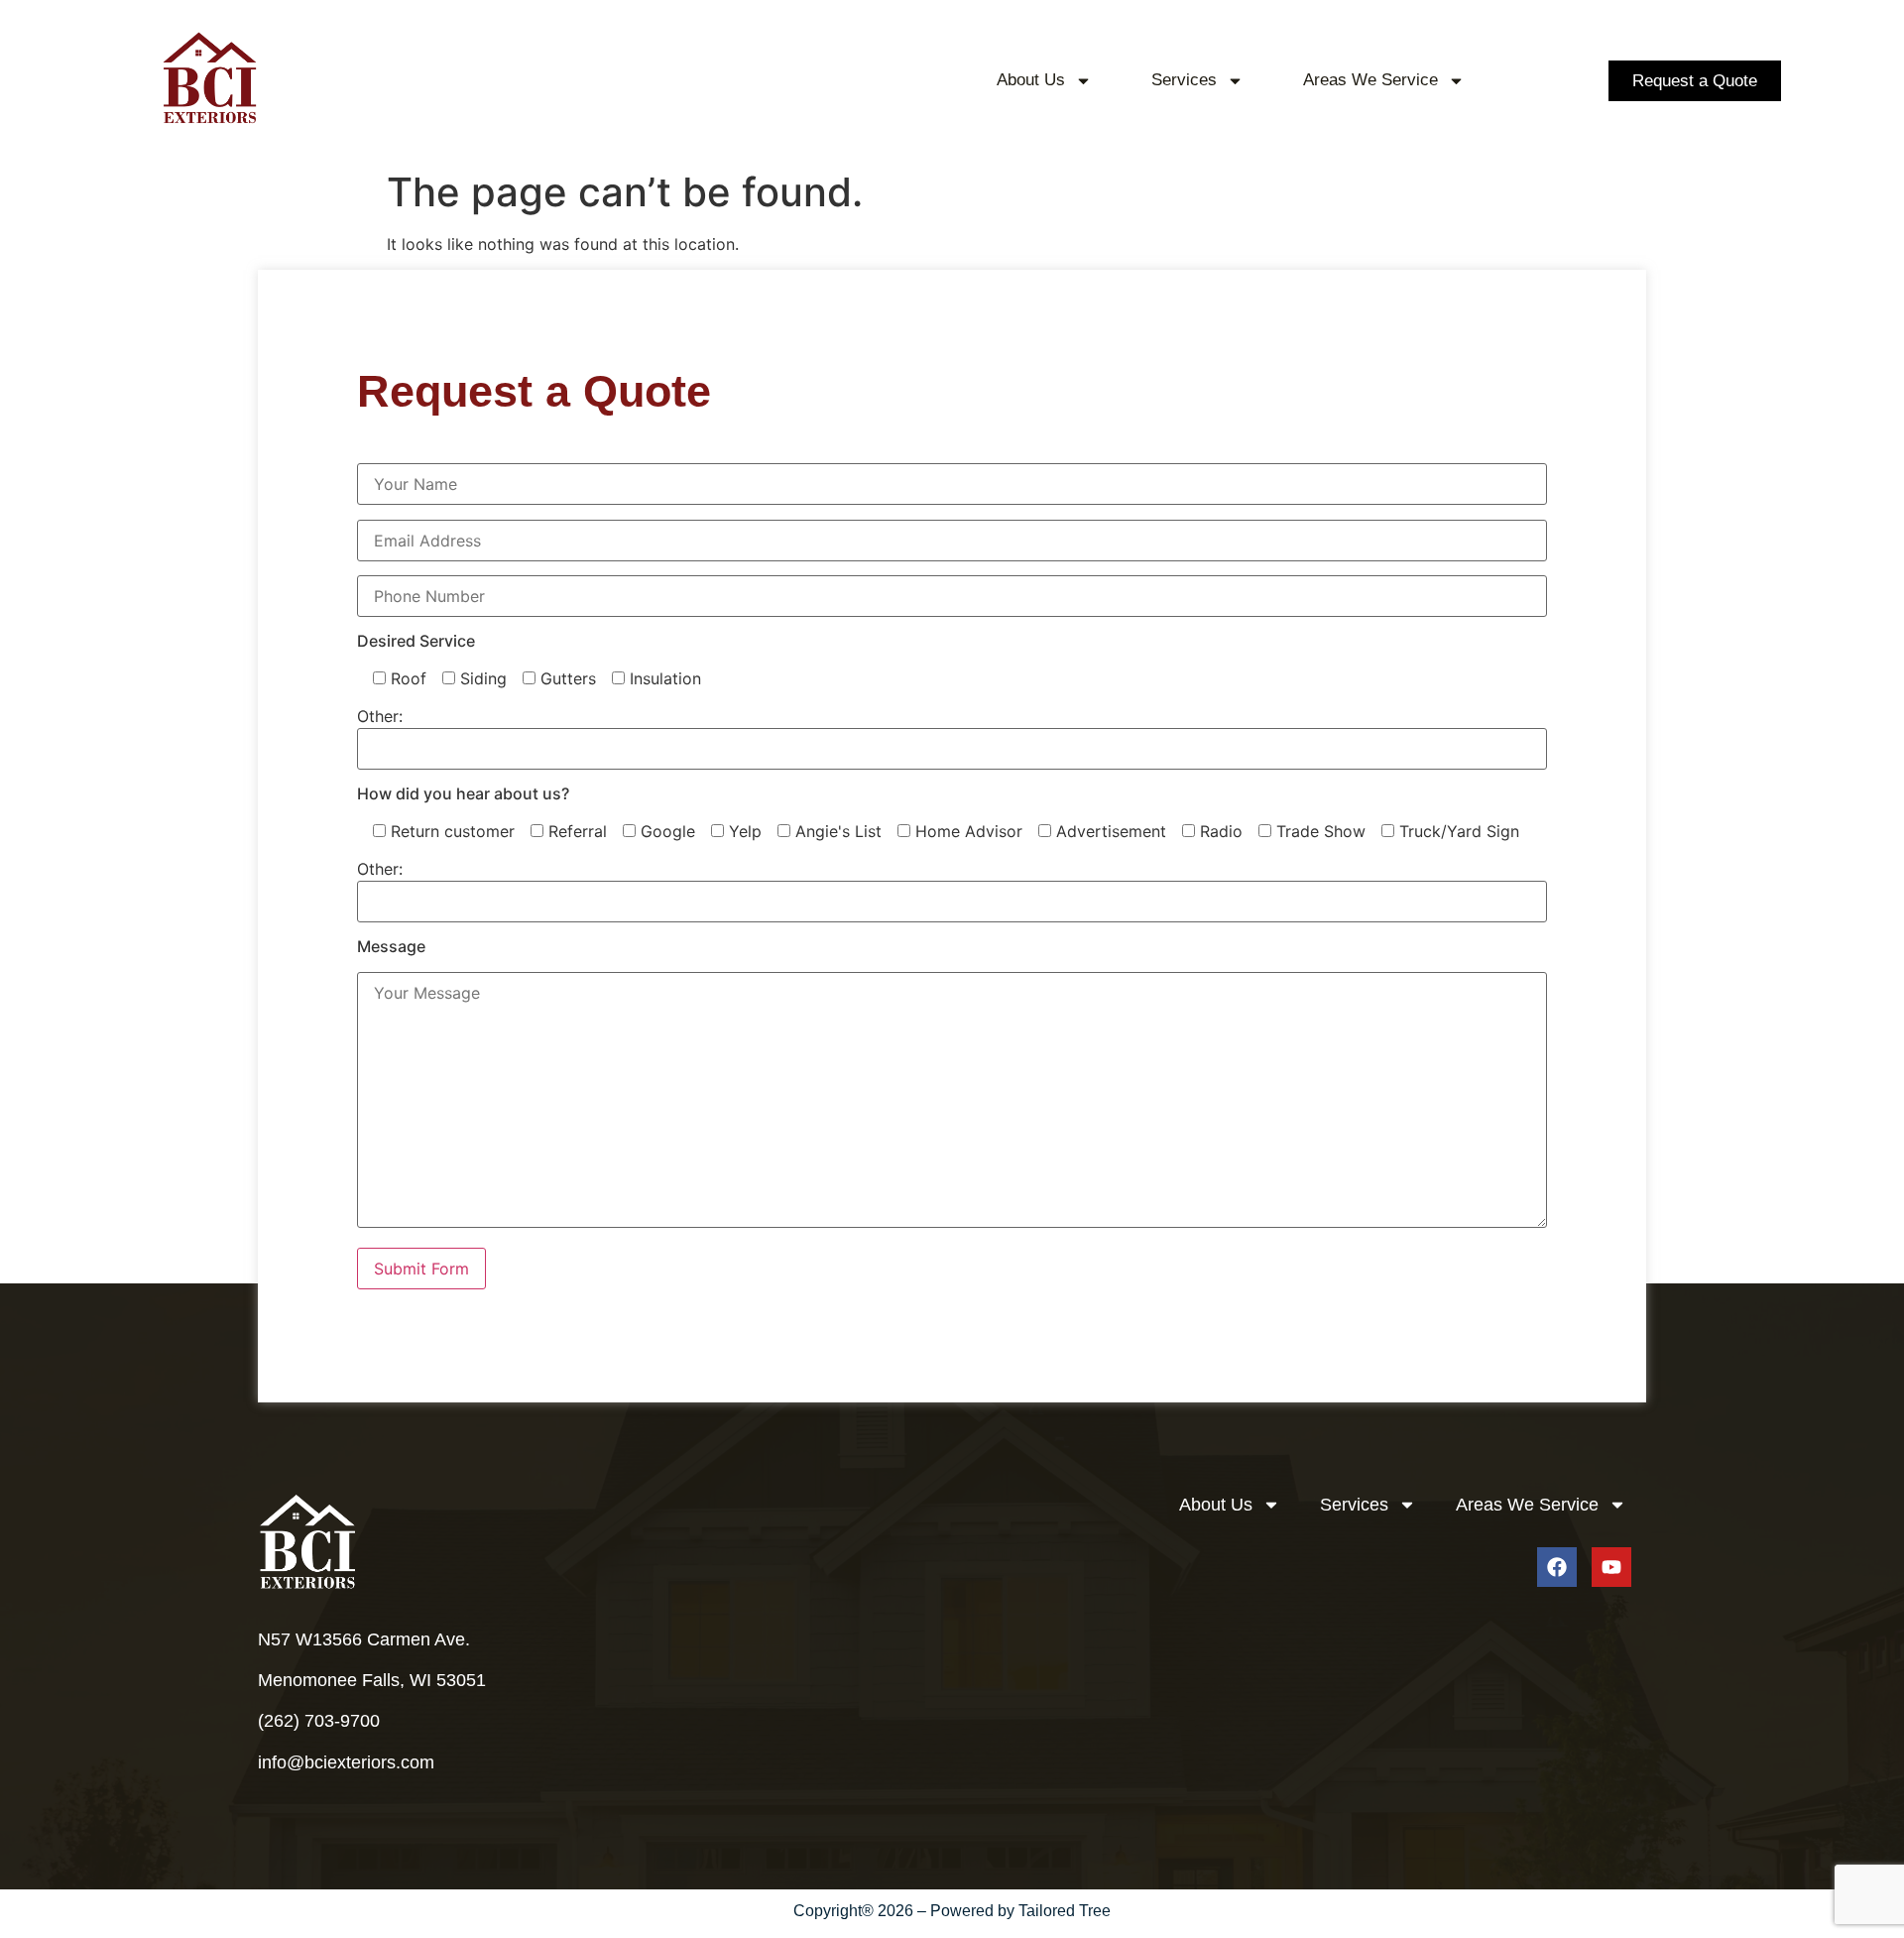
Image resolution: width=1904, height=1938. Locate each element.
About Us (1031, 80)
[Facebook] (1557, 1567)
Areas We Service (1370, 80)
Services (1184, 80)
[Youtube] (1611, 1567)
